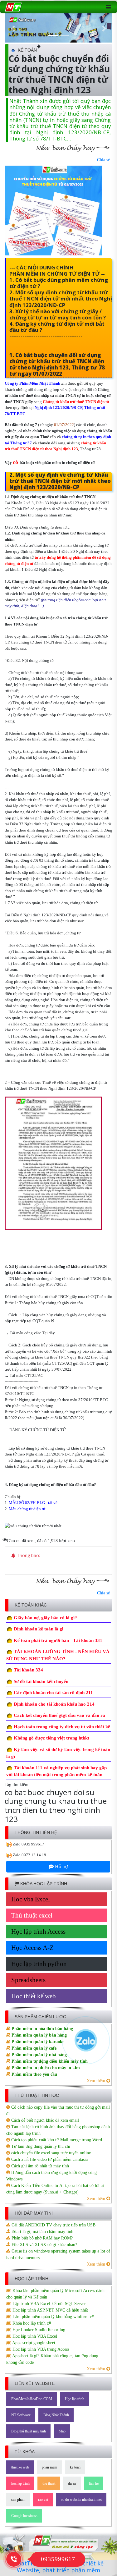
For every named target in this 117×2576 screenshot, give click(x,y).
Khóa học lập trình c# (31, 2323)
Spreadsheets (28, 1980)
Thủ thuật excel (32, 1915)
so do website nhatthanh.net (81, 2500)
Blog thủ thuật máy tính (29, 2431)
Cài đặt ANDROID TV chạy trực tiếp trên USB (53, 2225)
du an (72, 2483)
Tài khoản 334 (28, 1670)
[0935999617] (14, 2559)
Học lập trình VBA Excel (34, 2336)
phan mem (49, 2467)
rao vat (43, 2500)
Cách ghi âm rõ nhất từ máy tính (39, 2166)
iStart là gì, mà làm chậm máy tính (42, 2232)
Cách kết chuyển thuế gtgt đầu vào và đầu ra (59, 1715)
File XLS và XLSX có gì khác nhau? (44, 2245)
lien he (94, 2483)
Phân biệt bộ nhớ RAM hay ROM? (41, 2238)
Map (62, 2431)
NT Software (21, 2415)
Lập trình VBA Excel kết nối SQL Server (49, 2304)
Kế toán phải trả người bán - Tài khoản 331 (58, 1640)
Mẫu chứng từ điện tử (27, 1509)
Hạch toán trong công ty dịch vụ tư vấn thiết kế (62, 1727)
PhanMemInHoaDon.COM (32, 2399)
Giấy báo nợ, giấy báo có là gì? (45, 1618)
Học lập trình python (39, 1964)
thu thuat (49, 2483)
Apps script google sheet (33, 2343)
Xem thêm (97, 2081)
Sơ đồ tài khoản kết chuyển (41, 1681)
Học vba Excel (31, 1899)
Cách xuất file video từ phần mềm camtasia (49, 2159)
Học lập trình (75, 2399)
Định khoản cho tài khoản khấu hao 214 (54, 1704)
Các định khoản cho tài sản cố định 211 (53, 1693)
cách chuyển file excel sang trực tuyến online (50, 2153)
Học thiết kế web (34, 1996)
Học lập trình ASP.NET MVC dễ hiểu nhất (50, 2310)
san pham (18, 2500)
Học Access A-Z (32, 1948)
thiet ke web (20, 2467)
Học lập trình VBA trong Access (40, 2349)
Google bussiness (24, 2516)
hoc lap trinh (20, 2483)
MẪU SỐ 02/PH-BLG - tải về (33, 1503)
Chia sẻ (103, 160)
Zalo (17, 1844)
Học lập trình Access (38, 1932)
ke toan (75, 2467)
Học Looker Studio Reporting (38, 2330)
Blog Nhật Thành (56, 2415)
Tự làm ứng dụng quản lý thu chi (40, 2146)
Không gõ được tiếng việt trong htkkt (51, 1738)
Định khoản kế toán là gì (39, 1629)
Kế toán (27, 50)
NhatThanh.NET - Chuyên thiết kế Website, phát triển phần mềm (58, 2567)
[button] (13, 29)
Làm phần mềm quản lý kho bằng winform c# (53, 2317)
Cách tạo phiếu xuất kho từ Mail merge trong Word (56, 2140)
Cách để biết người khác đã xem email (44, 2120)
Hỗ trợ (61, 1866)
